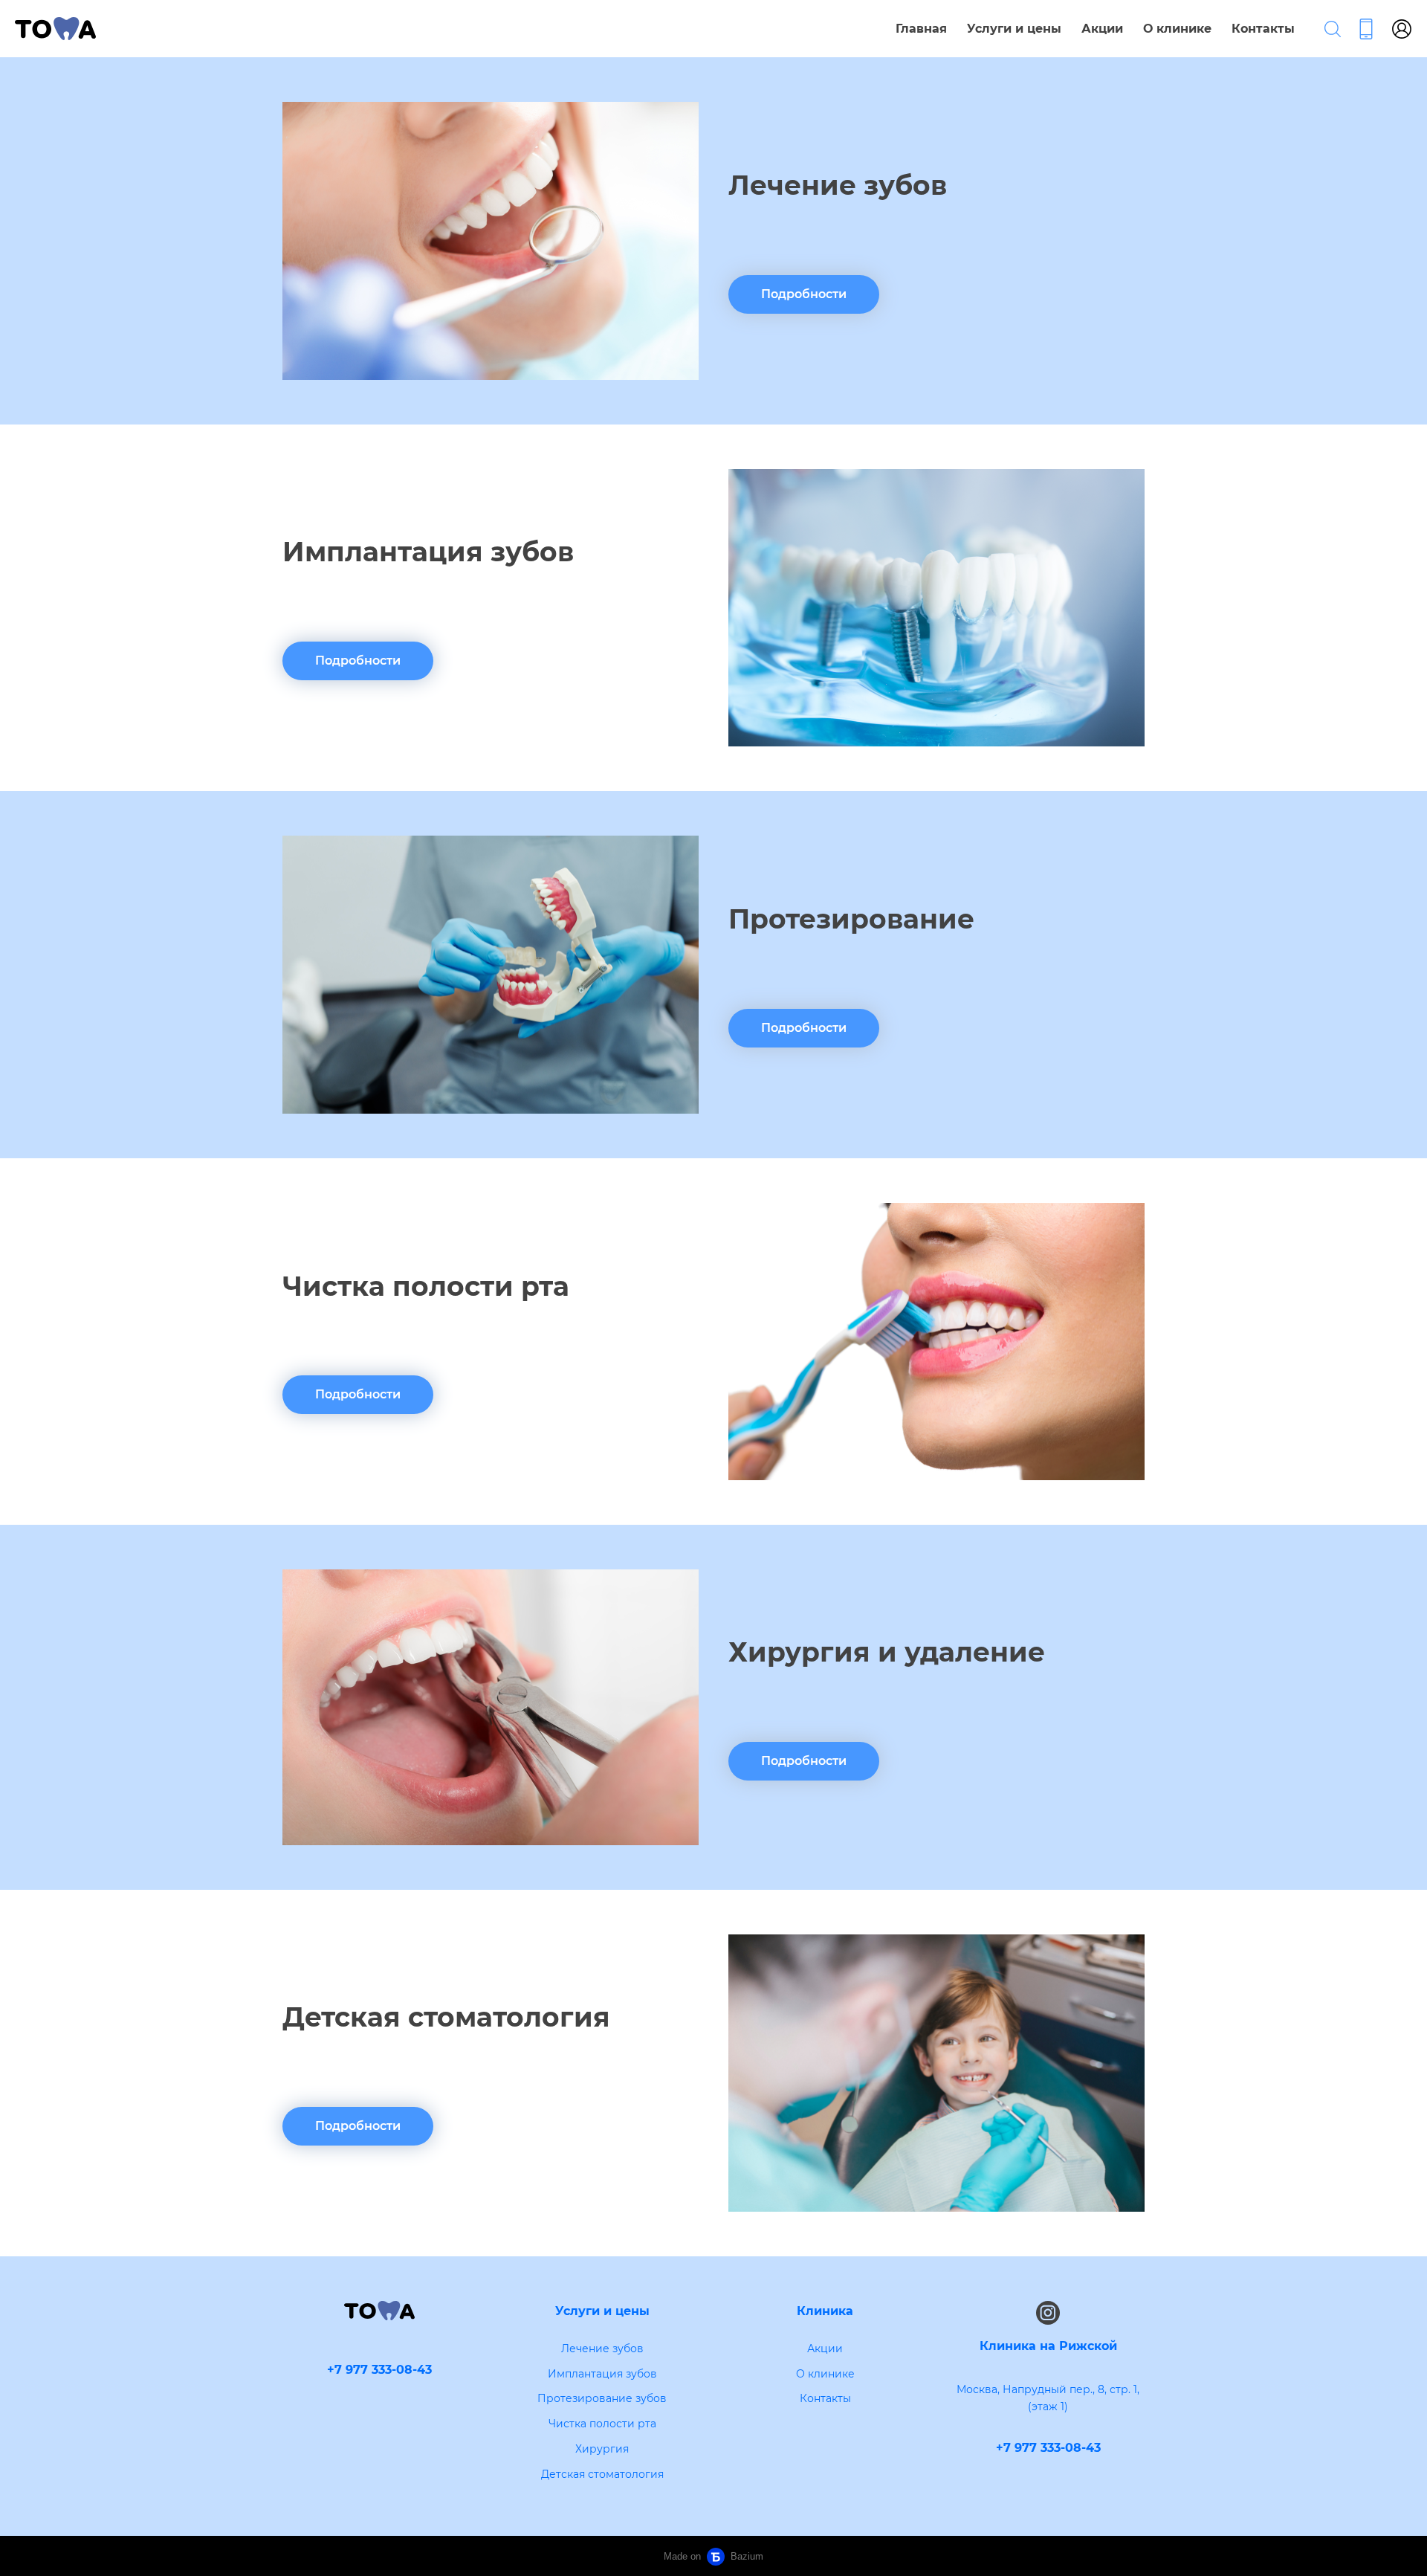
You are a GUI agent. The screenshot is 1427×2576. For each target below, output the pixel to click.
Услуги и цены (1014, 29)
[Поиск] (1333, 29)
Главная (921, 29)
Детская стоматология (602, 2474)
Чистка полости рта (602, 2424)
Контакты (1263, 29)
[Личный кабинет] (1402, 29)
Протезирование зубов (602, 2398)
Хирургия (602, 2449)
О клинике (1177, 29)
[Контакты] (1366, 29)
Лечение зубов (602, 2349)
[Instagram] (1048, 2313)
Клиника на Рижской (1048, 2346)
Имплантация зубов (602, 2374)
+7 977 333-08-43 (1048, 2448)
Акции (1102, 29)
